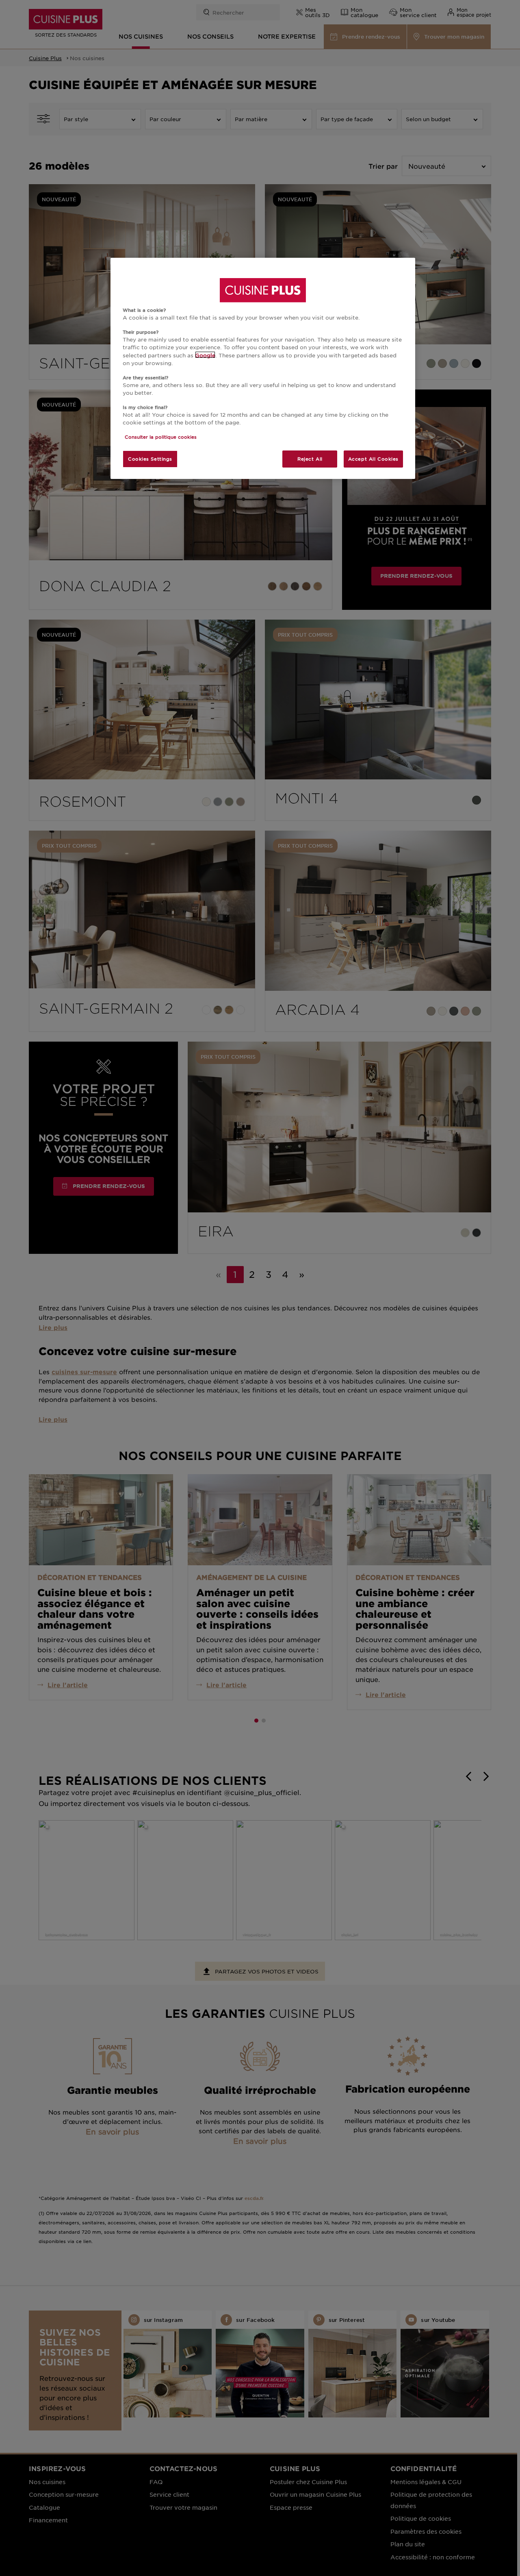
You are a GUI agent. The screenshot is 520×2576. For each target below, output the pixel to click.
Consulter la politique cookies (161, 437)
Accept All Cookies (373, 459)
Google (205, 355)
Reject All (310, 459)
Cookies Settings (150, 459)
